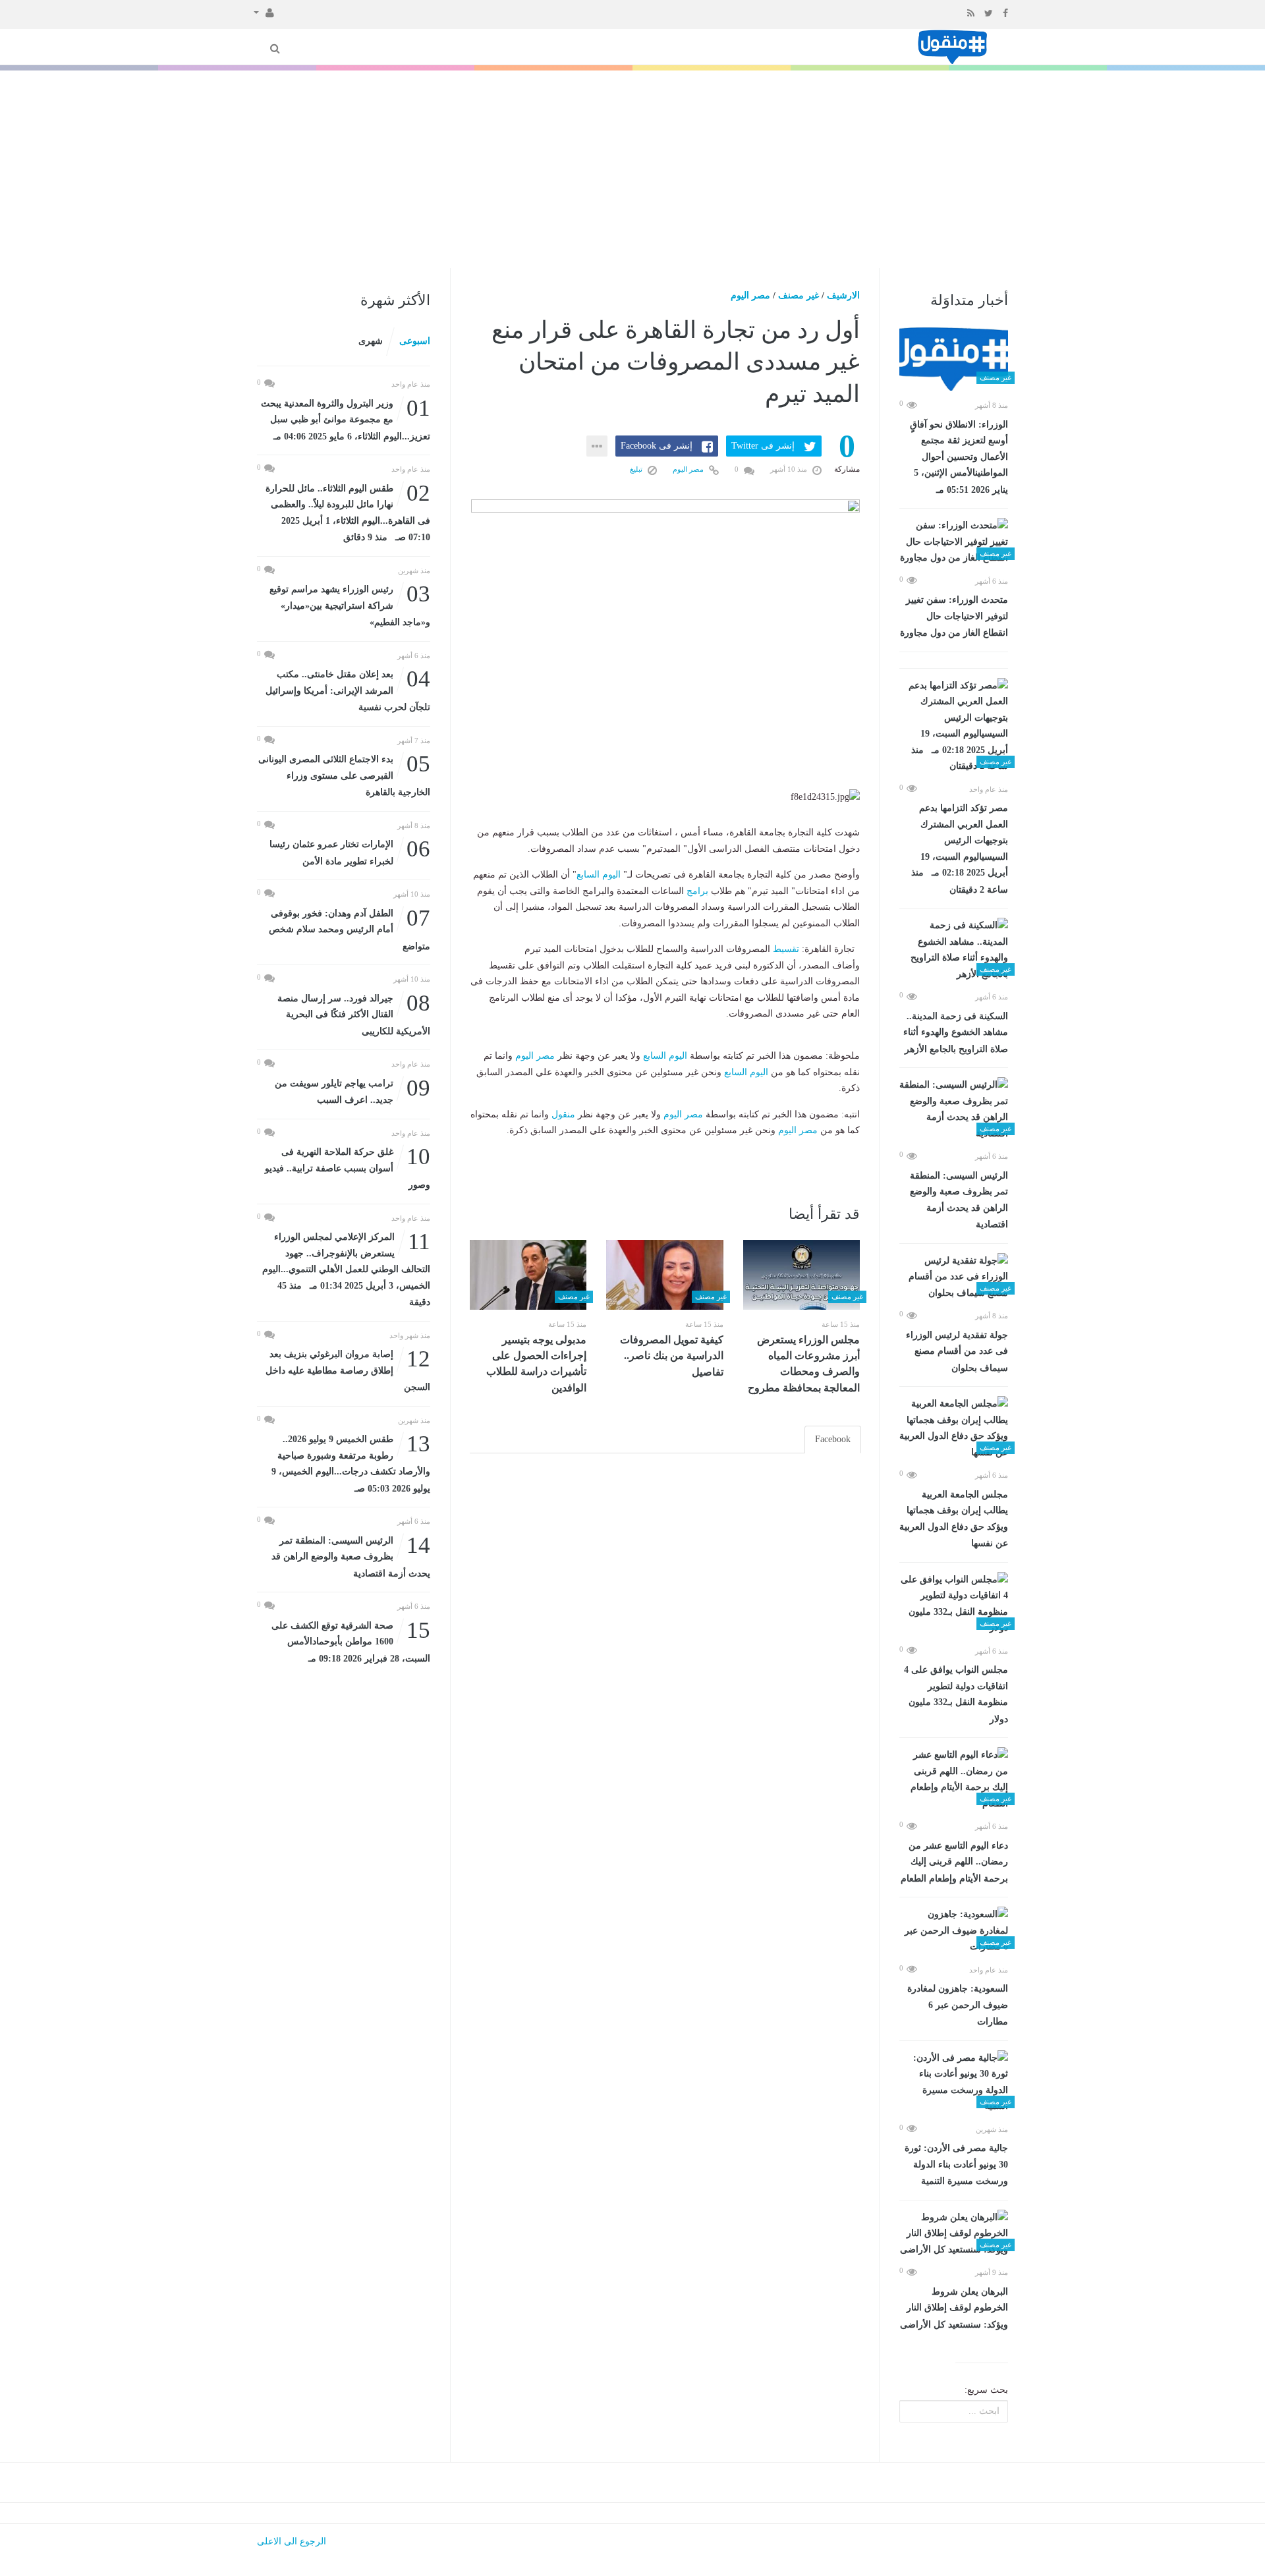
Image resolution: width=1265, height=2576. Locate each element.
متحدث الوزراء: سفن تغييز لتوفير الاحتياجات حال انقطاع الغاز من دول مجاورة (954, 616)
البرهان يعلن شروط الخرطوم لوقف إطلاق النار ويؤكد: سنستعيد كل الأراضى (954, 2308)
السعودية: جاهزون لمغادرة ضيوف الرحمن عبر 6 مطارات (958, 2005)
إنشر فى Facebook (657, 446)
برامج (697, 891)
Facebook (833, 1439)
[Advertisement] (632, 169)
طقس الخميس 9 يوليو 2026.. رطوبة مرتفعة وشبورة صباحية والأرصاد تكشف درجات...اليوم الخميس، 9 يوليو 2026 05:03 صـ (351, 1463)
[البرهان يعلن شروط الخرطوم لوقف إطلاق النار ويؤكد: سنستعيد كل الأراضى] (954, 2234)
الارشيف (843, 295)
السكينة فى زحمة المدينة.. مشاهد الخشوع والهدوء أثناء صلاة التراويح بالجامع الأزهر (956, 1033)
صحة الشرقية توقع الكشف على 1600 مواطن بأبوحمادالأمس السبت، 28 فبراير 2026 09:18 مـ (351, 1641)
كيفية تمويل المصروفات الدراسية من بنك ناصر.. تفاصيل (672, 1356)
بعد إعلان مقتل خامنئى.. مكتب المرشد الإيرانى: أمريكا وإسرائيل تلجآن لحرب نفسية (348, 689)
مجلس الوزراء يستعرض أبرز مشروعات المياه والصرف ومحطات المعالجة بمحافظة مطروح (804, 1364)
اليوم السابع (599, 875)
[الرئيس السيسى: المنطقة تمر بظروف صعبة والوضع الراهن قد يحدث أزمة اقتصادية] (954, 1109)
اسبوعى (415, 341)
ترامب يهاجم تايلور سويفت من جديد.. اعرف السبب (352, 1091)
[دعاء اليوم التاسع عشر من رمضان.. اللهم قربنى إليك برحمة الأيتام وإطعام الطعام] (954, 1779)
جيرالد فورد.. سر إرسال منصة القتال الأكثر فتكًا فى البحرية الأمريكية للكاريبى (354, 1014)
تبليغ (637, 469)
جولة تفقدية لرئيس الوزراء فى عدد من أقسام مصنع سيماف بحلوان (957, 1352)
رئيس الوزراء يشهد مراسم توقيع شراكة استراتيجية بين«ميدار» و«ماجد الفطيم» (350, 604)
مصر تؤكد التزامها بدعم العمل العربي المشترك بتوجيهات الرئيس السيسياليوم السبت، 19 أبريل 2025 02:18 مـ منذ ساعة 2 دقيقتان (960, 849)
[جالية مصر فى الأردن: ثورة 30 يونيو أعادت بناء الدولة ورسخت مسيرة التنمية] (954, 2083)
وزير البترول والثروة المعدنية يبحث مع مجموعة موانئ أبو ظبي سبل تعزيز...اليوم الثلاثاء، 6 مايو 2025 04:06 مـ (346, 419)
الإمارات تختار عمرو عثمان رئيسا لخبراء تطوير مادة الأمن (350, 852)
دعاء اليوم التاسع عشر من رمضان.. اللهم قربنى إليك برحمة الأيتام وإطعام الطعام (954, 1862)
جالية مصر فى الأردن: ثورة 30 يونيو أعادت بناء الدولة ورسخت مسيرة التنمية (956, 2165)
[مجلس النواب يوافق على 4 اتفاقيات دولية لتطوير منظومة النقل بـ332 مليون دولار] (954, 1604)
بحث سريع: (986, 2390)
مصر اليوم (750, 295)
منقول (563, 1114)
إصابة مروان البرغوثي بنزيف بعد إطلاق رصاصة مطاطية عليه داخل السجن (348, 1369)
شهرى (371, 341)
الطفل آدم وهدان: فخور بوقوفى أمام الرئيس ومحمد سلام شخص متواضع (350, 929)
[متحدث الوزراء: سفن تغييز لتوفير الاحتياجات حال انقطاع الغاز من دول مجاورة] (954, 542)
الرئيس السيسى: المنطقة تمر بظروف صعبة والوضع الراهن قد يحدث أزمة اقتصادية (959, 1200)
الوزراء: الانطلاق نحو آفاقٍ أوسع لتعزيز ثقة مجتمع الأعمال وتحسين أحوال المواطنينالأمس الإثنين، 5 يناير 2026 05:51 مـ (959, 457)
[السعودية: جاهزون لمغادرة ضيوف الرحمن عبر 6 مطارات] (954, 1931)
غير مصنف (799, 295)
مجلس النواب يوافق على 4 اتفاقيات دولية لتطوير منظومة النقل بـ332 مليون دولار (956, 1694)
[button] (264, 12)
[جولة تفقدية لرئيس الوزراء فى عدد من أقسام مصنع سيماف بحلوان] (954, 1277)
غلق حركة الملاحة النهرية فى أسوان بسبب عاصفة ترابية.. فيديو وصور (348, 1167)
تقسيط (786, 949)
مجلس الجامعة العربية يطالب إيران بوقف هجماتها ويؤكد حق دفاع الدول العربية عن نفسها (954, 1519)
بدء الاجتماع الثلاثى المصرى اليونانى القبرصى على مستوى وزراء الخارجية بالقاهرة (344, 774)
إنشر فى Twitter (763, 446)
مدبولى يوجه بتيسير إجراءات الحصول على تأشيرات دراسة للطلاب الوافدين (536, 1364)
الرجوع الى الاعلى (292, 2541)
